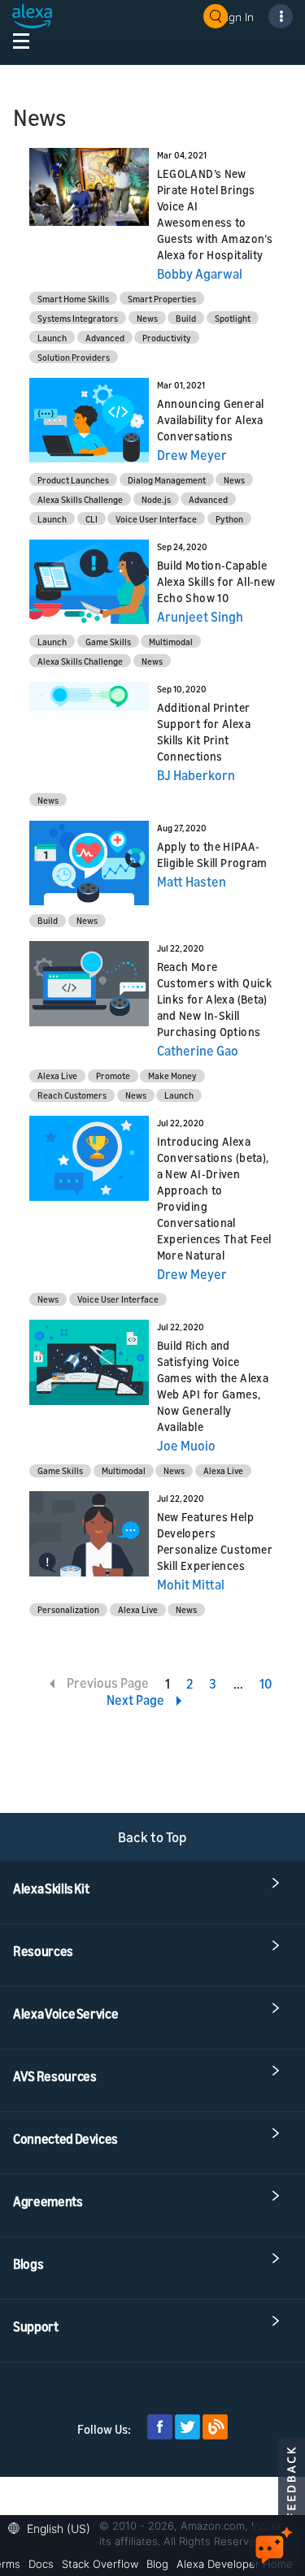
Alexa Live (57, 1076)
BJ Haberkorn (196, 775)
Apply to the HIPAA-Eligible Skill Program (212, 854)
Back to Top (152, 1837)
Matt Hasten (192, 882)
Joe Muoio (186, 1446)
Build (186, 318)
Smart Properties (162, 299)
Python (229, 519)
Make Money (172, 1076)
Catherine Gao (198, 1051)
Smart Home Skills (73, 299)
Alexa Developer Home (235, 2564)
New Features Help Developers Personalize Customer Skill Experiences (215, 1541)
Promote (113, 1076)
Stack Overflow (100, 2564)
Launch (52, 338)
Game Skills (108, 642)
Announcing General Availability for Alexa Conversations (211, 420)
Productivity (167, 338)
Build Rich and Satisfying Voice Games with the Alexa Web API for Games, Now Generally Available (213, 1386)
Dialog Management (167, 480)
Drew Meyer (192, 455)
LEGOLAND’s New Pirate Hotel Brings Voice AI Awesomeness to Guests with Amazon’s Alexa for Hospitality (215, 214)
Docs (41, 2564)
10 (266, 1684)
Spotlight (233, 318)
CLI (91, 519)
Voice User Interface (156, 519)
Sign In (237, 17)
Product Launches (73, 480)
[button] (53, 2527)
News (147, 318)
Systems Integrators (78, 318)
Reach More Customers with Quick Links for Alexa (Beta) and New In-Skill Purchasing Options (215, 999)
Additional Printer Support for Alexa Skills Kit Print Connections (204, 732)
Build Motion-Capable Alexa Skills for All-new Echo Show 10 (216, 581)
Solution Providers (74, 357)
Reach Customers (72, 1095)
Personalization (68, 1609)
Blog (157, 2564)
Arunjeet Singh (200, 617)
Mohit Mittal (191, 1585)
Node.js (156, 499)
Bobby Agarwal (200, 274)
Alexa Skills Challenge (80, 499)
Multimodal (171, 642)
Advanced (105, 338)
